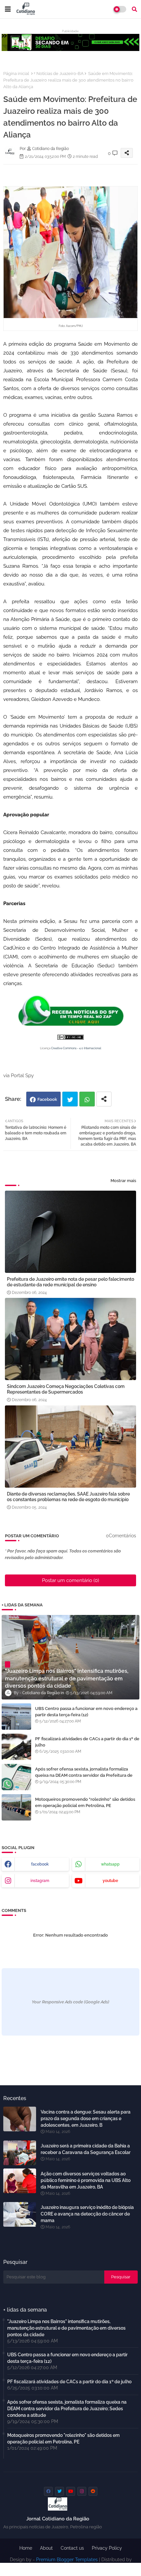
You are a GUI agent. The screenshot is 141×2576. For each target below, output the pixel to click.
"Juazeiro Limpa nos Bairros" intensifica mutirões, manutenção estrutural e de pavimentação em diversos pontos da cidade (66, 2328)
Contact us (72, 2548)
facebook (40, 1864)
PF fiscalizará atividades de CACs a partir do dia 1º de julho (87, 1742)
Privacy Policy (107, 2548)
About (46, 2548)
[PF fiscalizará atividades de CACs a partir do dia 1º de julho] (16, 1747)
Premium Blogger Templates (67, 2560)
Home (26, 2548)
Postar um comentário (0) (70, 1580)
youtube (110, 1881)
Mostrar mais (123, 1181)
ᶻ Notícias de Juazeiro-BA (59, 74)
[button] (134, 9)
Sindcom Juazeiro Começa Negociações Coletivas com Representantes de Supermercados (66, 1389)
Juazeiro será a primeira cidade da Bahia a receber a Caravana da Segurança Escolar (86, 2149)
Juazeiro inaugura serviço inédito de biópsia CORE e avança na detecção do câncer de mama (87, 2214)
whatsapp (110, 1864)
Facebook (47, 1099)
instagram (40, 1881)
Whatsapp (87, 1099)
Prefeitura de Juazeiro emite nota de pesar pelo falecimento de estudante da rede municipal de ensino (70, 1282)
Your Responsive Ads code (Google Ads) (70, 2002)
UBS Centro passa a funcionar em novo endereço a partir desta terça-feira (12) (86, 1711)
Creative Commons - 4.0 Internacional (76, 1048)
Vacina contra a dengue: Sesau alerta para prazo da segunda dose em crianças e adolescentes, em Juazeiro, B (86, 2118)
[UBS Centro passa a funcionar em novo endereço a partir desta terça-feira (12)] (16, 1717)
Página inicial (16, 74)
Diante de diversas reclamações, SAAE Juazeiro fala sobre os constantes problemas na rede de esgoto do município (68, 1497)
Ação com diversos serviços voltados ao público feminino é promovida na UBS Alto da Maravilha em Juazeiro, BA (86, 2180)
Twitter (70, 1099)
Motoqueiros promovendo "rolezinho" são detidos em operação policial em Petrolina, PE (85, 1802)
